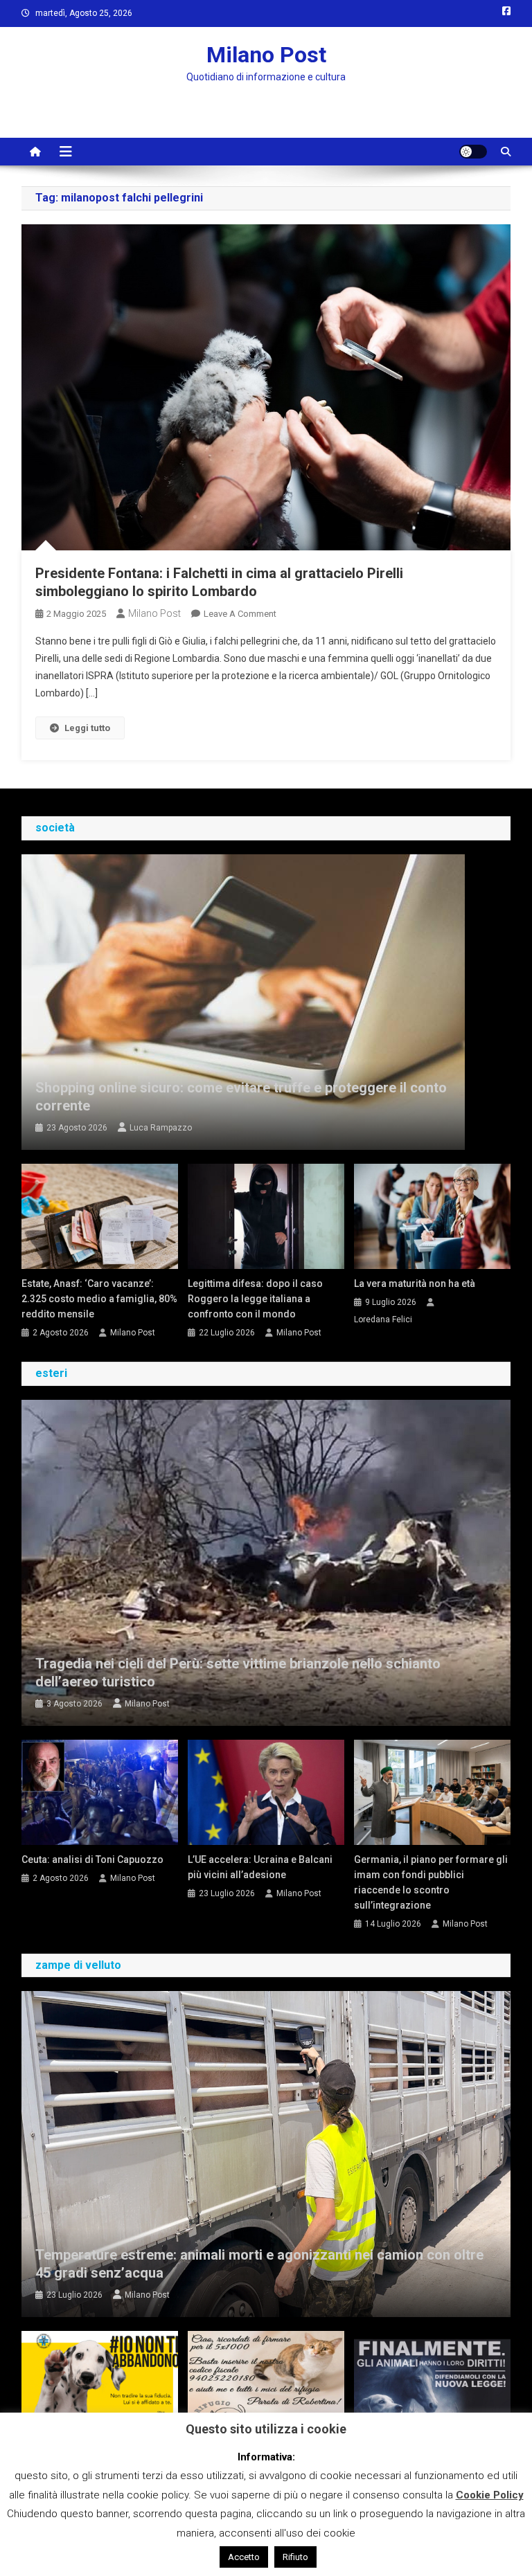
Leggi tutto (87, 728)
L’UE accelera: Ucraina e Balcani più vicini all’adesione (260, 1867)
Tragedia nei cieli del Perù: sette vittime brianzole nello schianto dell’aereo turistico (238, 1673)
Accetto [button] (244, 2557)
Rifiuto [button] (295, 2557)
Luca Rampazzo (161, 1128)
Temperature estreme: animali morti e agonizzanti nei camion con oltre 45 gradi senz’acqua (259, 2264)
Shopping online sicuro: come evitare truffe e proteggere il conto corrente (241, 1097)
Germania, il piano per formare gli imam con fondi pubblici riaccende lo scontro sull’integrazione (431, 1882)
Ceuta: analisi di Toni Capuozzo (92, 1859)
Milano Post (266, 55)
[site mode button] (473, 152)
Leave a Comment (240, 614)
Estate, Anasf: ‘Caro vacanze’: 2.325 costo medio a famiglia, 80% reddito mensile (99, 1299)
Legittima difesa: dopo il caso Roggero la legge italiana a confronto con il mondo (255, 1299)
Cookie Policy (490, 2495)
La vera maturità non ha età (415, 1284)
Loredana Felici (383, 1319)
